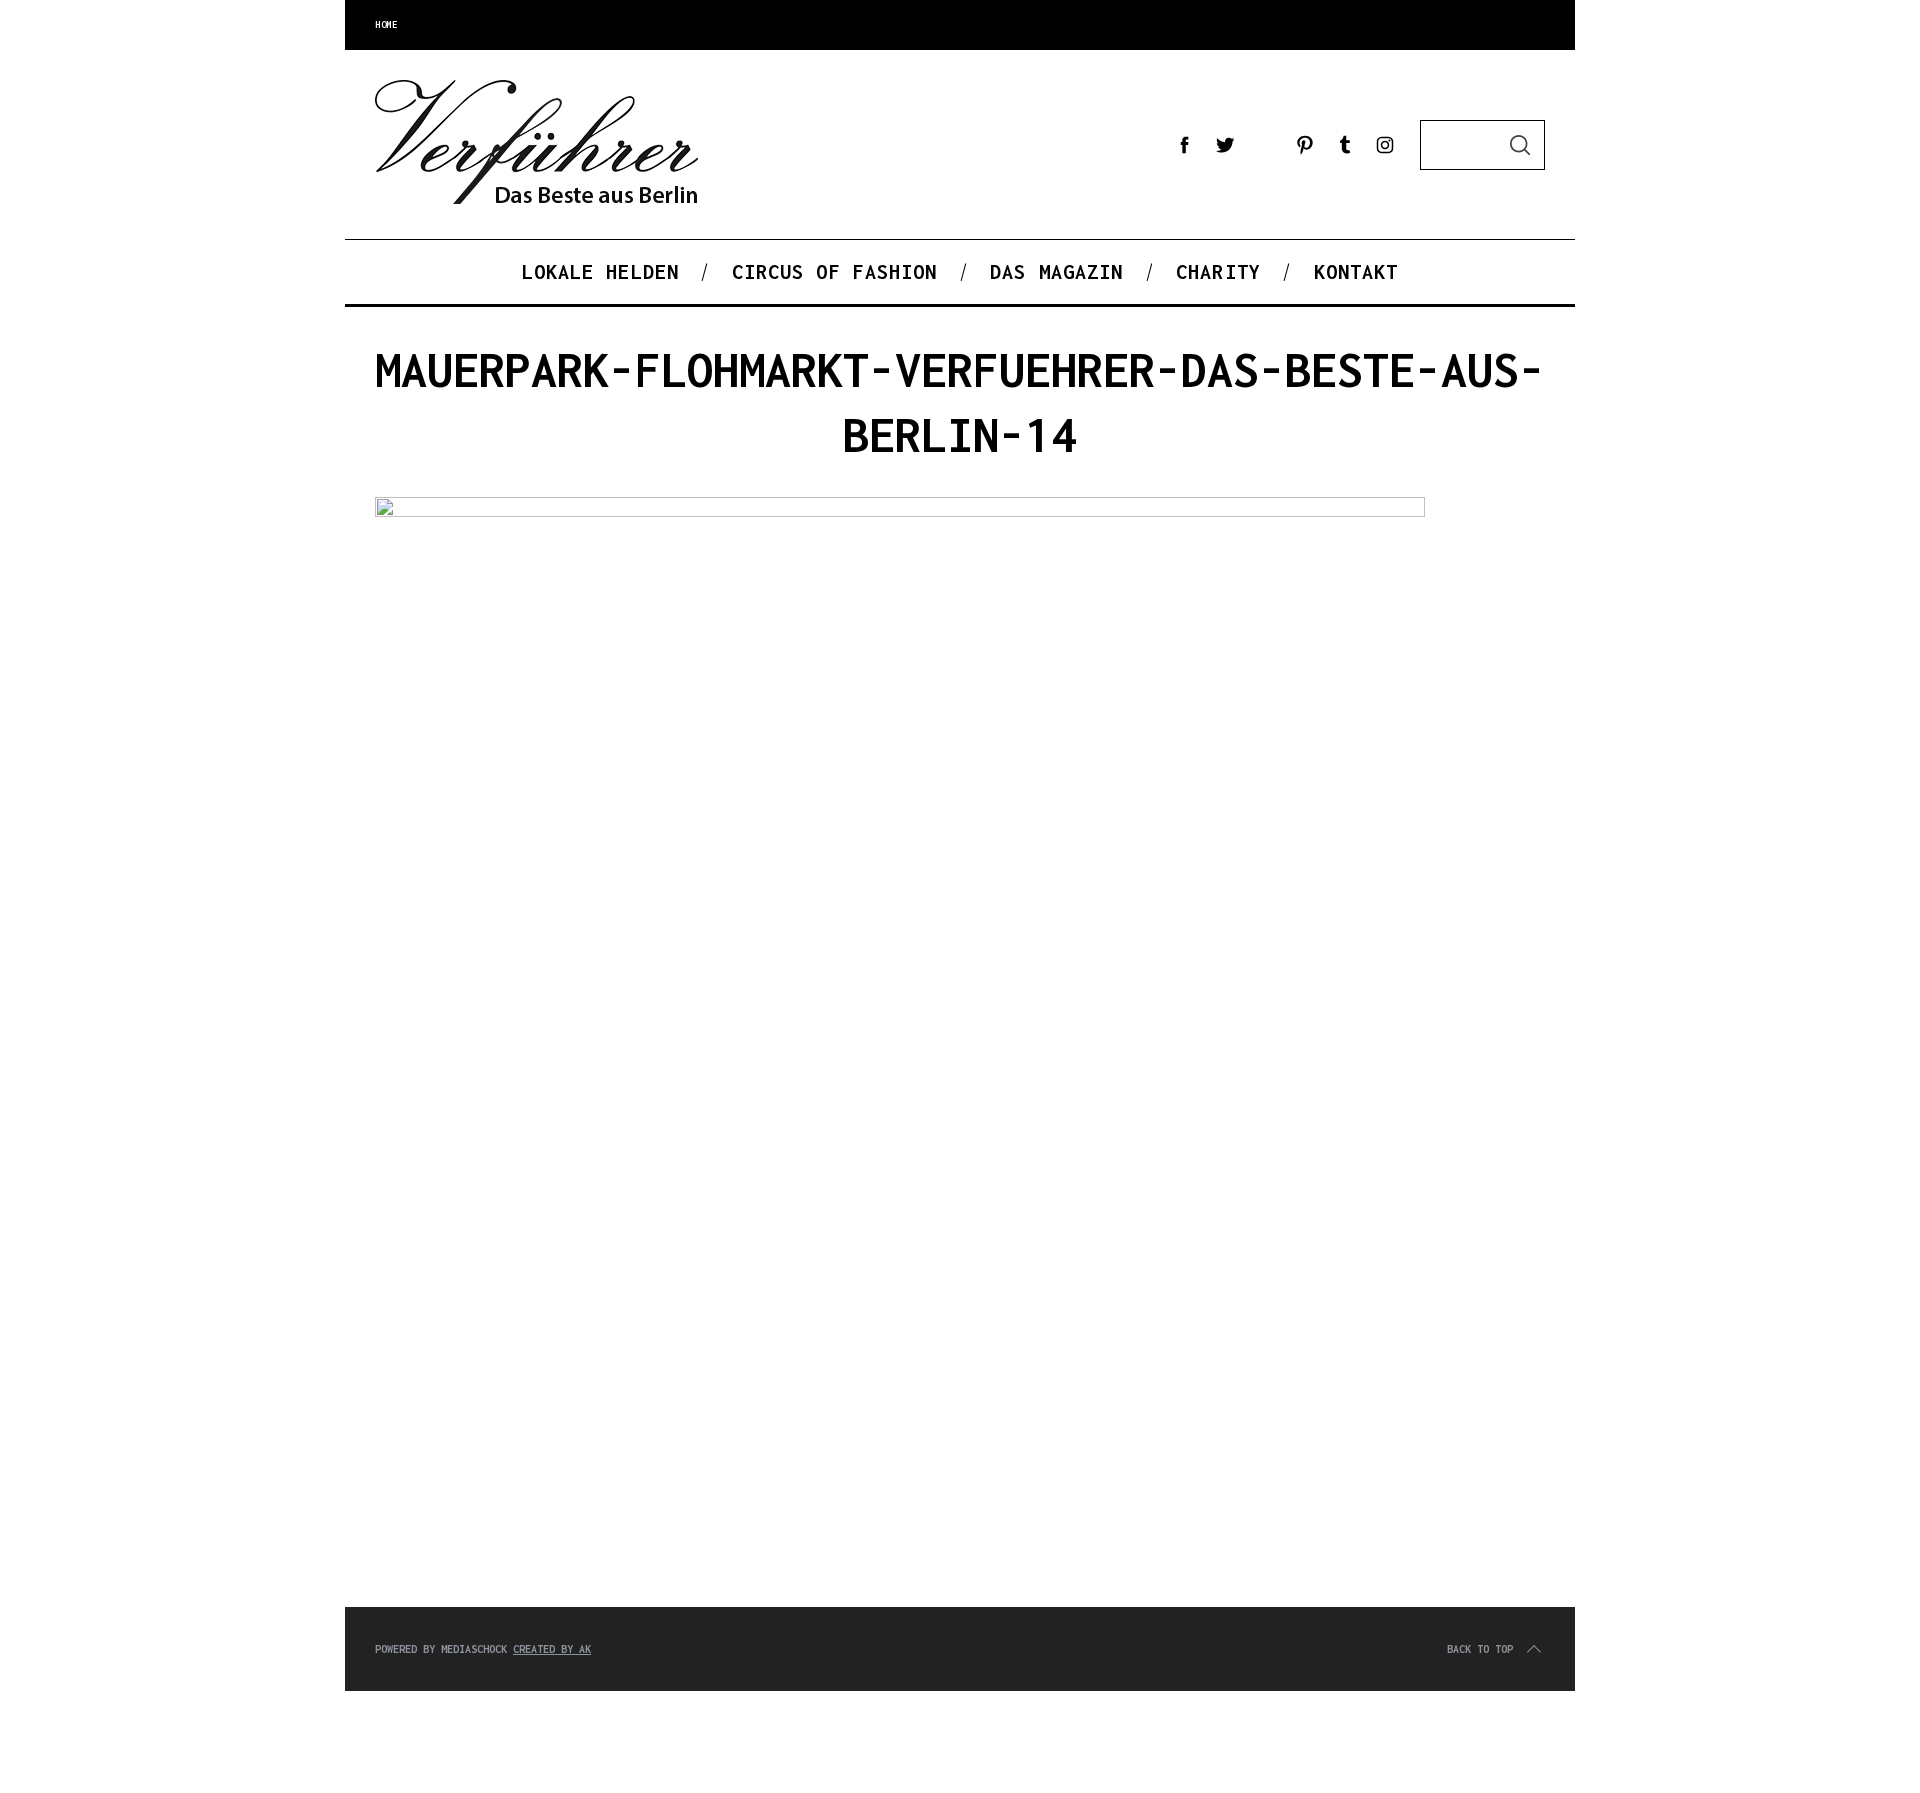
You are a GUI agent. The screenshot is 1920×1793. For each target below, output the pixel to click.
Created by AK (552, 1649)
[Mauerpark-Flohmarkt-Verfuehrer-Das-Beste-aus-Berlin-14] (900, 512)
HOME (386, 24)
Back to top (1480, 1649)
